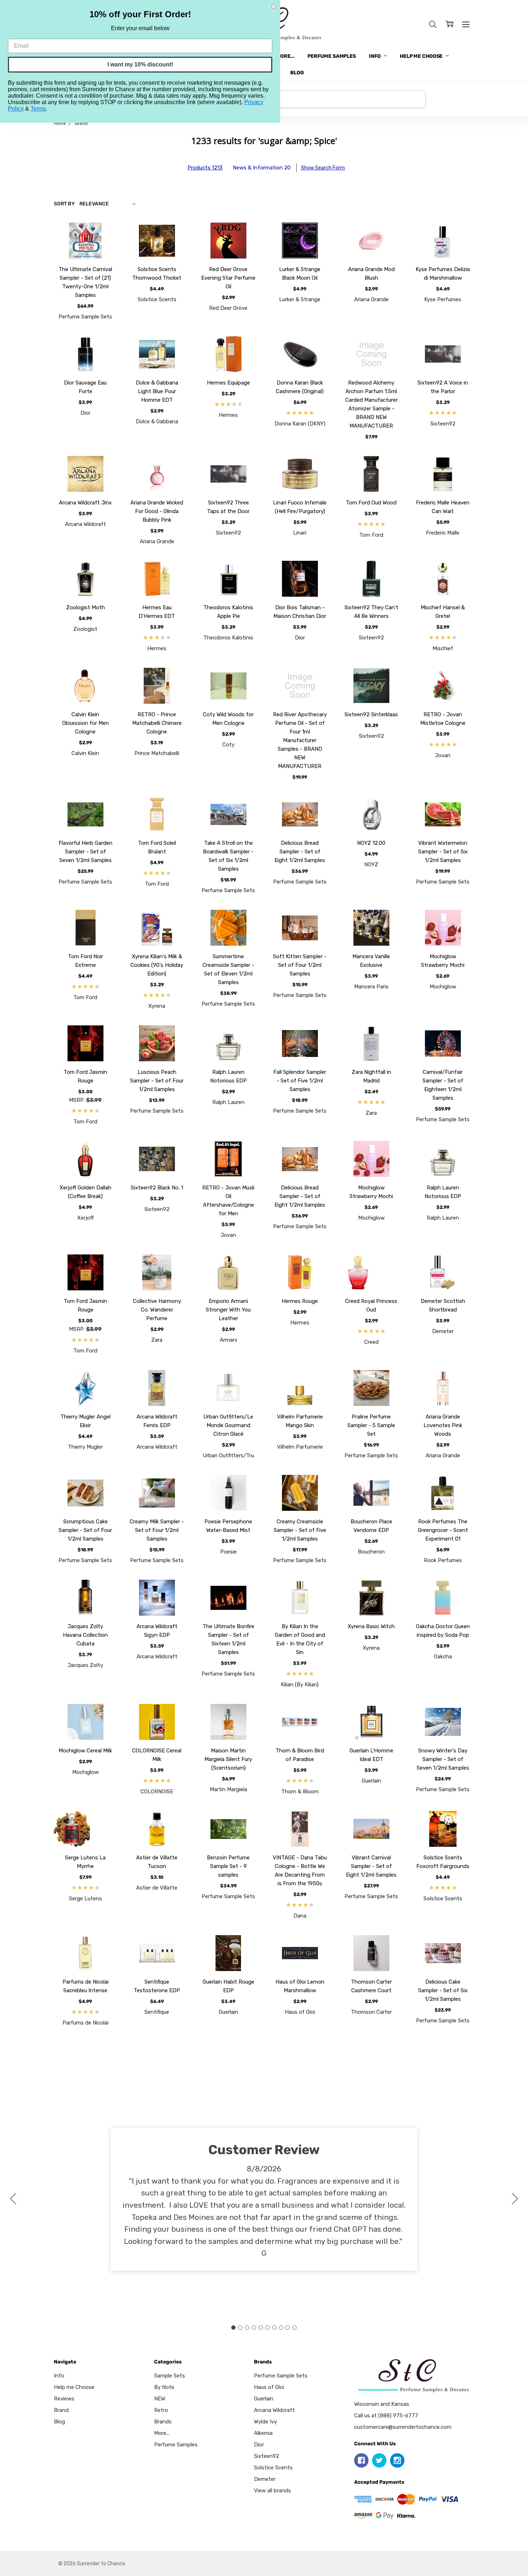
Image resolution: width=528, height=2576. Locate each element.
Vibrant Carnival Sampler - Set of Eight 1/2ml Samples (371, 1866)
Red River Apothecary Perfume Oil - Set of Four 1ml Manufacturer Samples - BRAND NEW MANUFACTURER (300, 740)
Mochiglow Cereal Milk (85, 1751)
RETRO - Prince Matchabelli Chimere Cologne (157, 723)
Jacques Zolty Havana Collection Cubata (85, 1635)
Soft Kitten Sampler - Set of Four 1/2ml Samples (300, 965)
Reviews (64, 2399)
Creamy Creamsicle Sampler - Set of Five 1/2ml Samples (300, 1530)
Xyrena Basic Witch (371, 1626)
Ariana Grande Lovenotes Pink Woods (443, 1425)
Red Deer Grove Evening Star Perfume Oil (228, 278)
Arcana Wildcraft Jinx (85, 503)
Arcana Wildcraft (274, 2410)
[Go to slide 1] (233, 2328)
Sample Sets (170, 2376)
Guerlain (264, 2399)
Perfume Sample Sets (281, 2376)
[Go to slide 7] (274, 2328)
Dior (259, 2445)
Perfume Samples (332, 56)
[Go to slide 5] (261, 2328)
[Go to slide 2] (515, 2199)
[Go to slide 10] (13, 2199)
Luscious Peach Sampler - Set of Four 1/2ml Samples (157, 1081)
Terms (38, 109)
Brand (61, 2410)
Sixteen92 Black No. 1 (157, 1188)
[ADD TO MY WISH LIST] (103, 247)
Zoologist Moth (85, 607)
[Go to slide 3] (247, 2328)
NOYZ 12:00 (371, 843)
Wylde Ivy (265, 2422)
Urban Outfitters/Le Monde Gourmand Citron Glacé (228, 1425)
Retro (161, 2410)
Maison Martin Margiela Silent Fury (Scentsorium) (228, 1759)
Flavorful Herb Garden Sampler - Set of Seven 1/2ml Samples (85, 852)
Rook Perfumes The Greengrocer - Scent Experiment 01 (443, 1530)
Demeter (265, 2479)
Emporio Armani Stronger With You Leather (228, 1310)
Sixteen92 (267, 2456)
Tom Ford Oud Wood (371, 503)
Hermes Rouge (300, 1301)
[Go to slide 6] (267, 2328)
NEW (160, 2399)
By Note (164, 2387)
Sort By (64, 204)
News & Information (262, 168)
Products (205, 168)
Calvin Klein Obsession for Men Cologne (85, 723)
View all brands (272, 2491)
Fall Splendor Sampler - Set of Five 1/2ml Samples (300, 1081)
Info (375, 56)
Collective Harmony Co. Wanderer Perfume (157, 1310)
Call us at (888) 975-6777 (386, 2416)
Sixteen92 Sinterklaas (371, 714)
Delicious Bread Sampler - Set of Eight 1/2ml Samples (300, 852)
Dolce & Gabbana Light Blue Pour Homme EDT (157, 391)
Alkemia (263, 2433)
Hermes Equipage (228, 383)
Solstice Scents (273, 2468)
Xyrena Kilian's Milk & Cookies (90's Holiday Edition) (157, 965)
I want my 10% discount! (140, 64)
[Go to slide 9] (288, 2328)
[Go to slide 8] (281, 2328)
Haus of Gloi (269, 2387)
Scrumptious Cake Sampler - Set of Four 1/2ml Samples (85, 1530)
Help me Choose (422, 56)
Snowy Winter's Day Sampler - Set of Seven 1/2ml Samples (443, 1759)
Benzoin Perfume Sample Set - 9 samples (228, 1866)
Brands (163, 2422)
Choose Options (85, 240)
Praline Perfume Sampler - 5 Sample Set (371, 1425)
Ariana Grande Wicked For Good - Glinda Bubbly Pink (157, 511)
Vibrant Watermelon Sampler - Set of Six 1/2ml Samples (443, 852)
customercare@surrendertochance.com (403, 2427)
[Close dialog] (274, 6)
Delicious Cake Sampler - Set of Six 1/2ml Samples (443, 1990)
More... (285, 56)
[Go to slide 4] (254, 2328)
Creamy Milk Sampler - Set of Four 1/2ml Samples (157, 1530)
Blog (297, 73)
